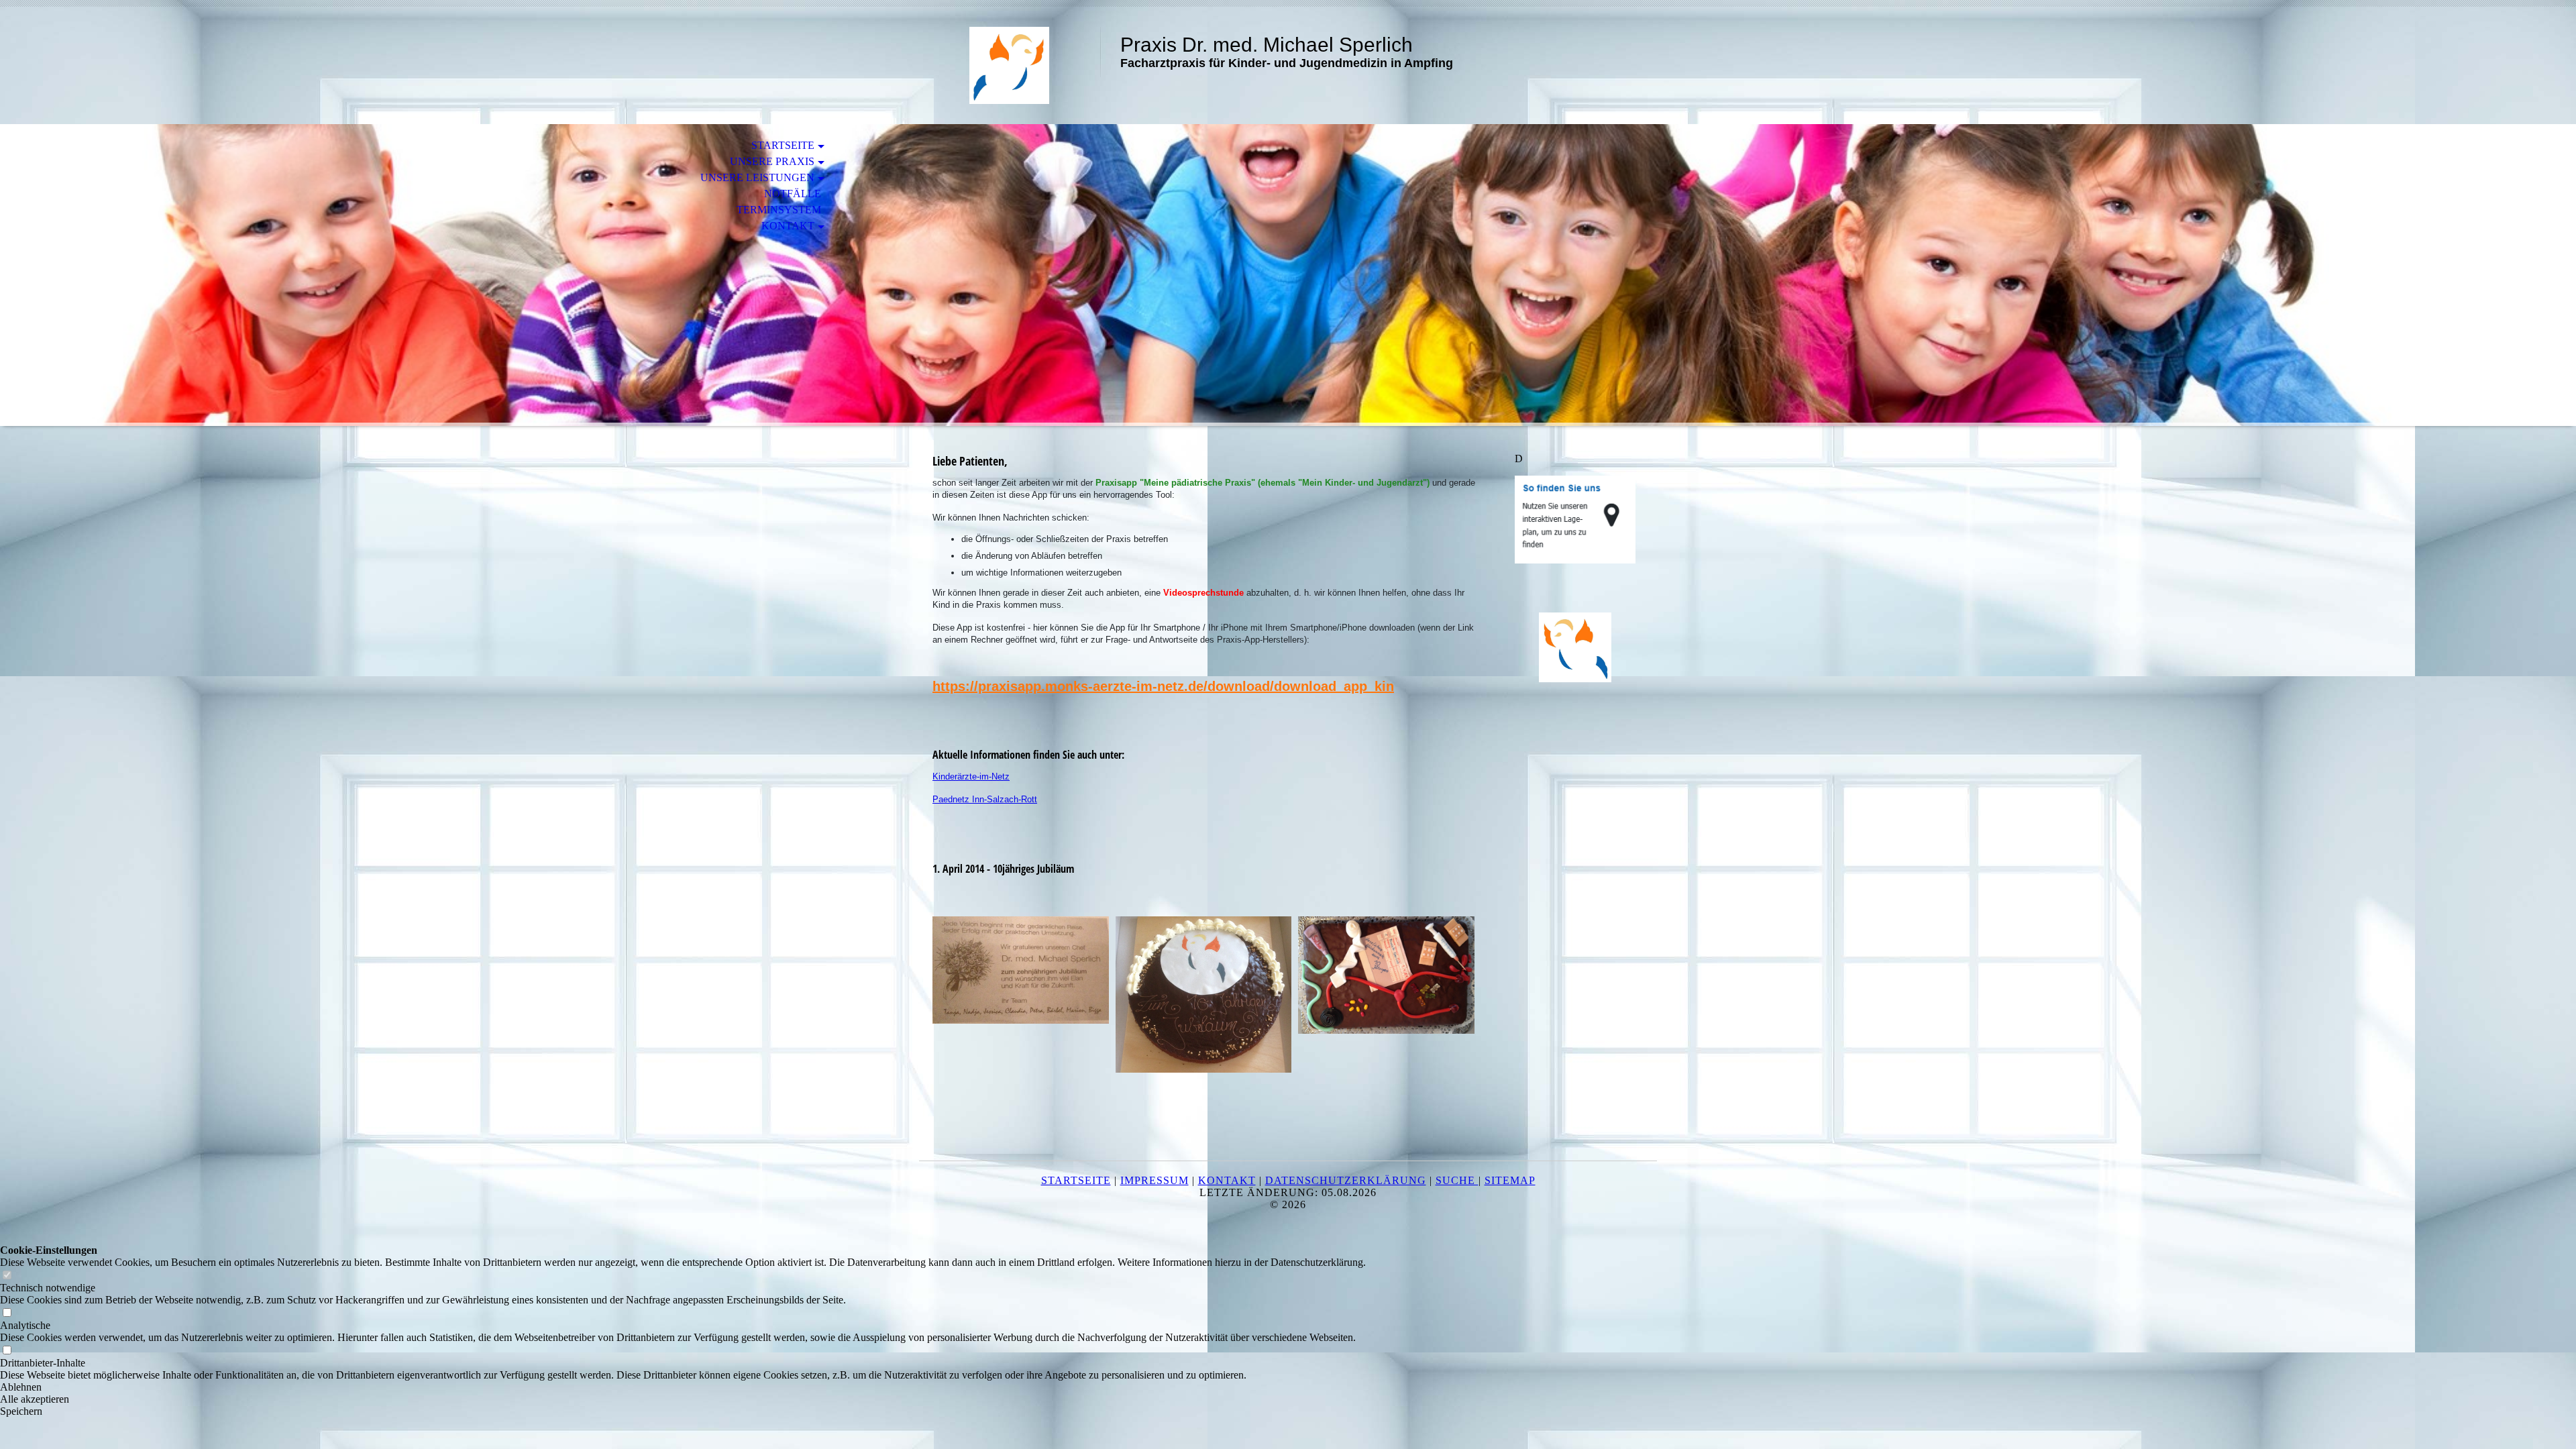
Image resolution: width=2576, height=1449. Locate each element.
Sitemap (1510, 1180)
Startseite (783, 145)
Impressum (1155, 1180)
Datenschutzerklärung (1346, 1180)
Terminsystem (779, 210)
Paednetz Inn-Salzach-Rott (985, 799)
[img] (1010, 65)
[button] (683, 1387)
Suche (1457, 1180)
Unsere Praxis (772, 161)
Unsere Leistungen (757, 177)
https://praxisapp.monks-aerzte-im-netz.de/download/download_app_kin (1163, 686)
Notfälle (793, 194)
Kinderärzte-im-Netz (971, 776)
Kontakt (788, 226)
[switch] (7, 1276)
